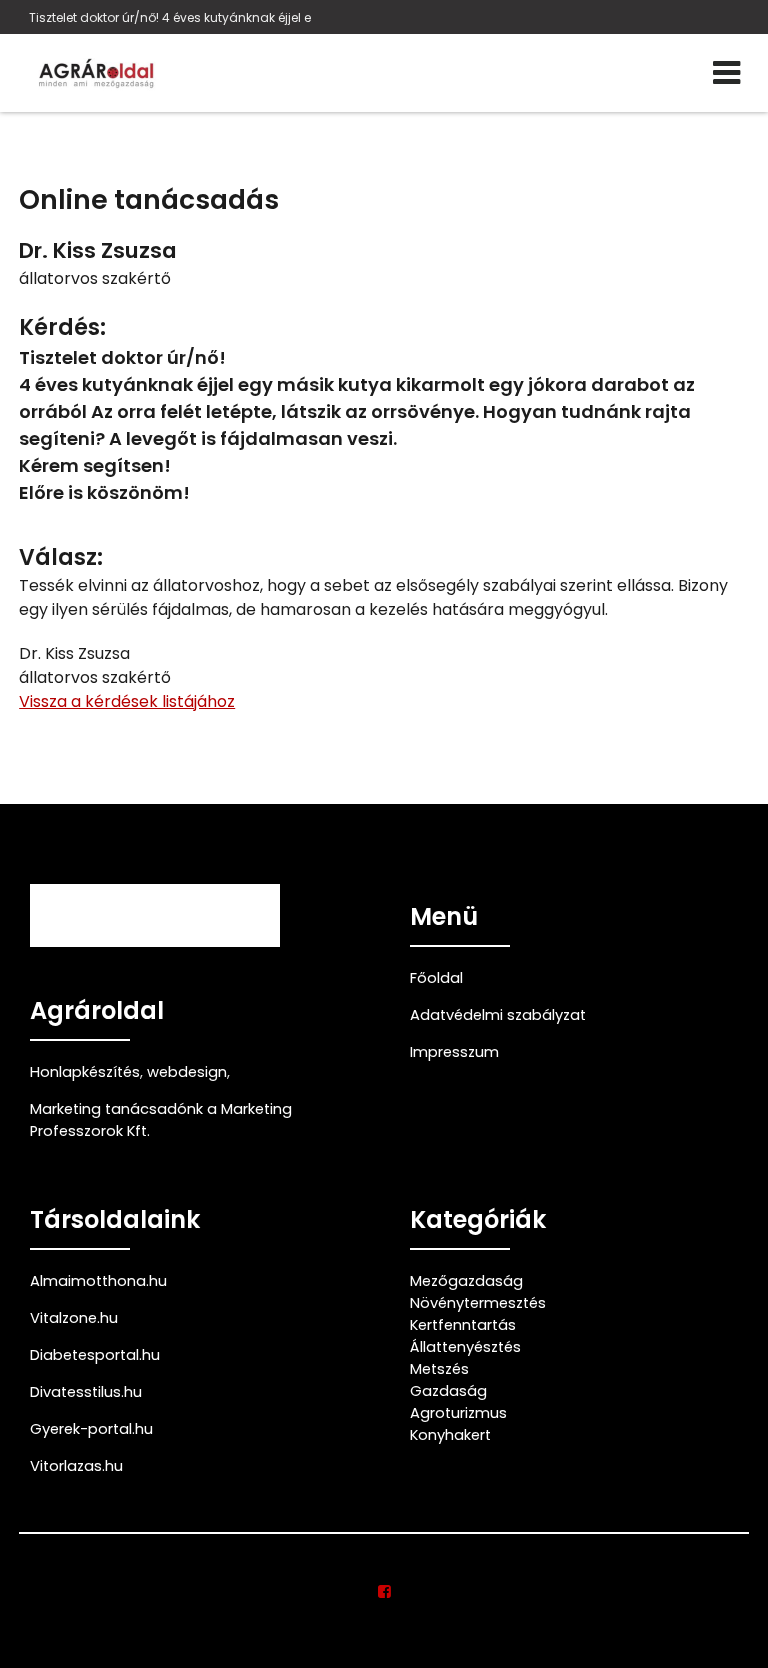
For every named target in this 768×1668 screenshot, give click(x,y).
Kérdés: (62, 327)
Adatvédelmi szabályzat (498, 1015)
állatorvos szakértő (95, 278)
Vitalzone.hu (74, 1318)
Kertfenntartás (463, 1325)
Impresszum (454, 1052)
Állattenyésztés (465, 1347)
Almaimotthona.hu (98, 1281)
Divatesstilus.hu (86, 1392)
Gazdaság (448, 1391)
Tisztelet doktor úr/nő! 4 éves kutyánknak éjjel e (170, 17)
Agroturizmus (458, 1413)
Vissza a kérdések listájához (127, 701)
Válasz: (61, 557)
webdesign (187, 1072)
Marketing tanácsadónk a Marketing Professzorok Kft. (161, 1120)
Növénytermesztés (478, 1303)
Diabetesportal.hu (95, 1355)
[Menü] (726, 73)
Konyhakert (450, 1435)
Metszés (439, 1369)
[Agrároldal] (94, 73)
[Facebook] (384, 1592)
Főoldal (436, 978)
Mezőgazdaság (466, 1281)
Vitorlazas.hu (76, 1466)
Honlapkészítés (85, 1072)
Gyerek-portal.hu (91, 1429)
